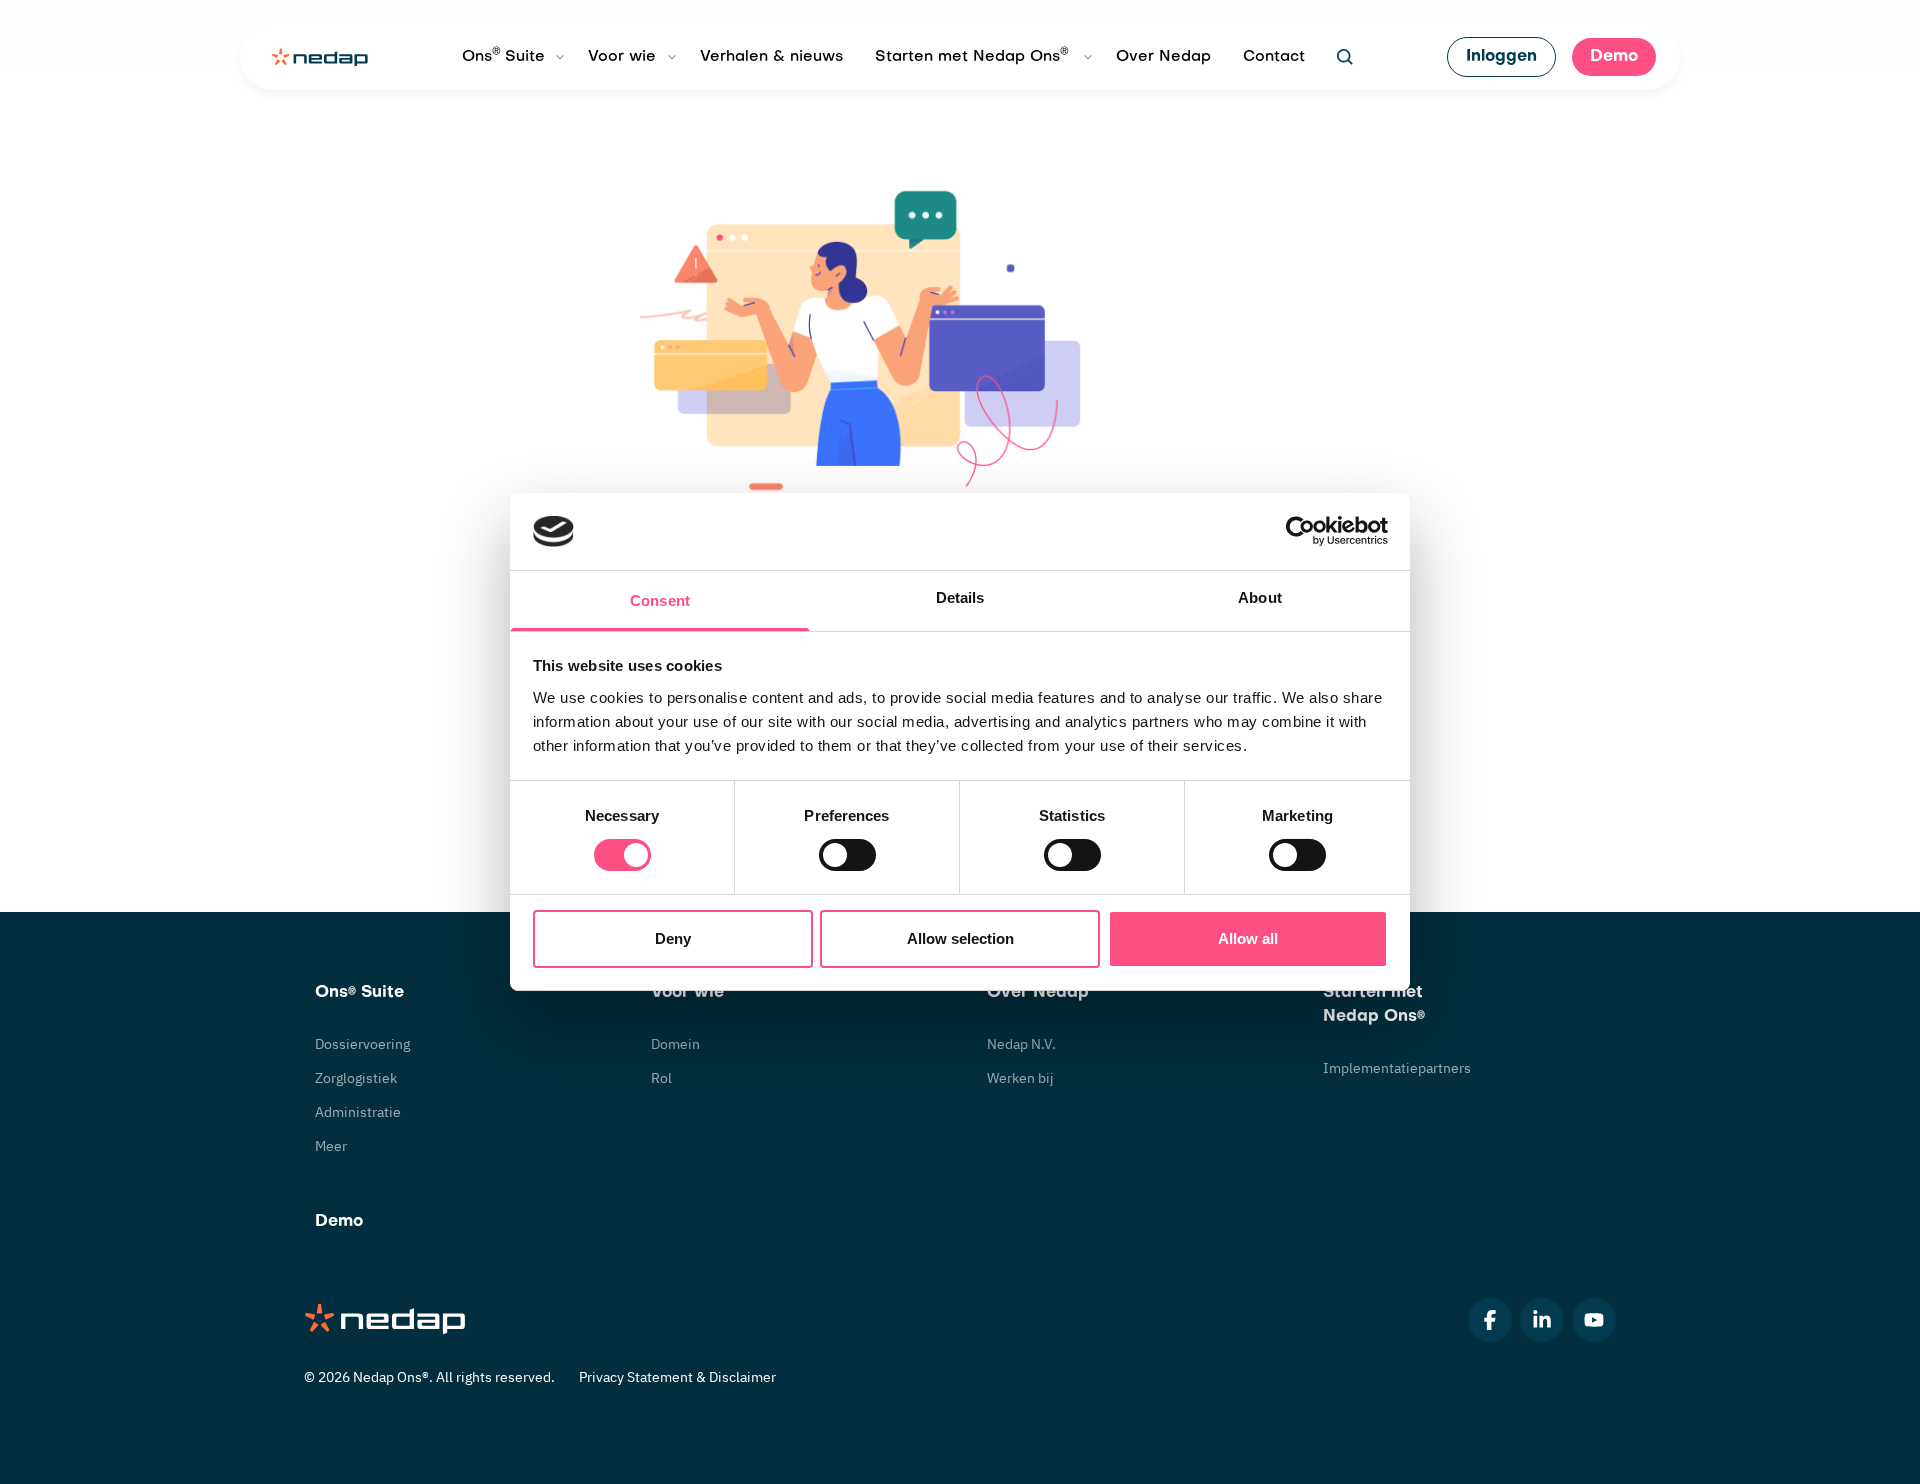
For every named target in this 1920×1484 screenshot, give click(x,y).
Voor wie (622, 57)
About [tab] (1260, 597)
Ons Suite (503, 55)
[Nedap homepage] (320, 57)
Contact (1274, 57)
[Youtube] (1594, 1320)
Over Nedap (1163, 57)
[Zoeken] (1345, 57)
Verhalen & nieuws (771, 57)
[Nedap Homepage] (386, 1320)
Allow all (1248, 938)
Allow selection (960, 938)
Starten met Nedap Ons (972, 55)
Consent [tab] (660, 600)
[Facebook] (1490, 1320)
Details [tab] (960, 597)
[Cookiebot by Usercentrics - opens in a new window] (1300, 531)
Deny (673, 938)
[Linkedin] (1542, 1320)
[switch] (847, 855)
